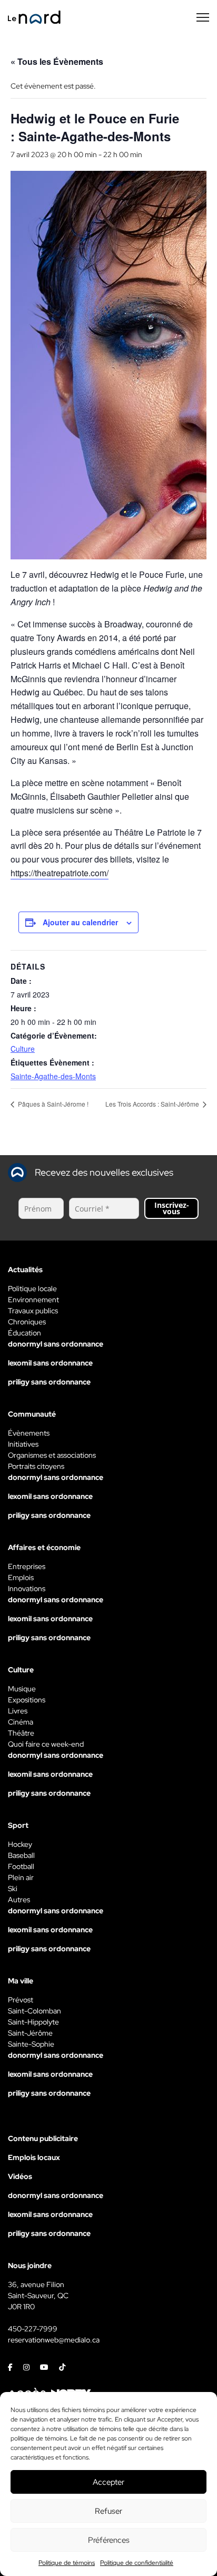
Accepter (108, 2482)
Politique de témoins (67, 2563)
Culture (23, 1049)
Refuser (108, 2511)
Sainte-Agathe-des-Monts (53, 1076)
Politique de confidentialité (137, 2563)
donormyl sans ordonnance (56, 1344)
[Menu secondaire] (203, 17)
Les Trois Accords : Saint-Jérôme (153, 1104)
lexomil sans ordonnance (50, 1363)
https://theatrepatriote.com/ (60, 873)
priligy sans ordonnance (49, 1382)
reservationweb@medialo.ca (54, 2340)
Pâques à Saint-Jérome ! (52, 1104)
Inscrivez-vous (172, 1208)
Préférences (109, 2540)
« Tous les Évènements (57, 61)
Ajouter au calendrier (80, 922)
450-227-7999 (33, 2329)
